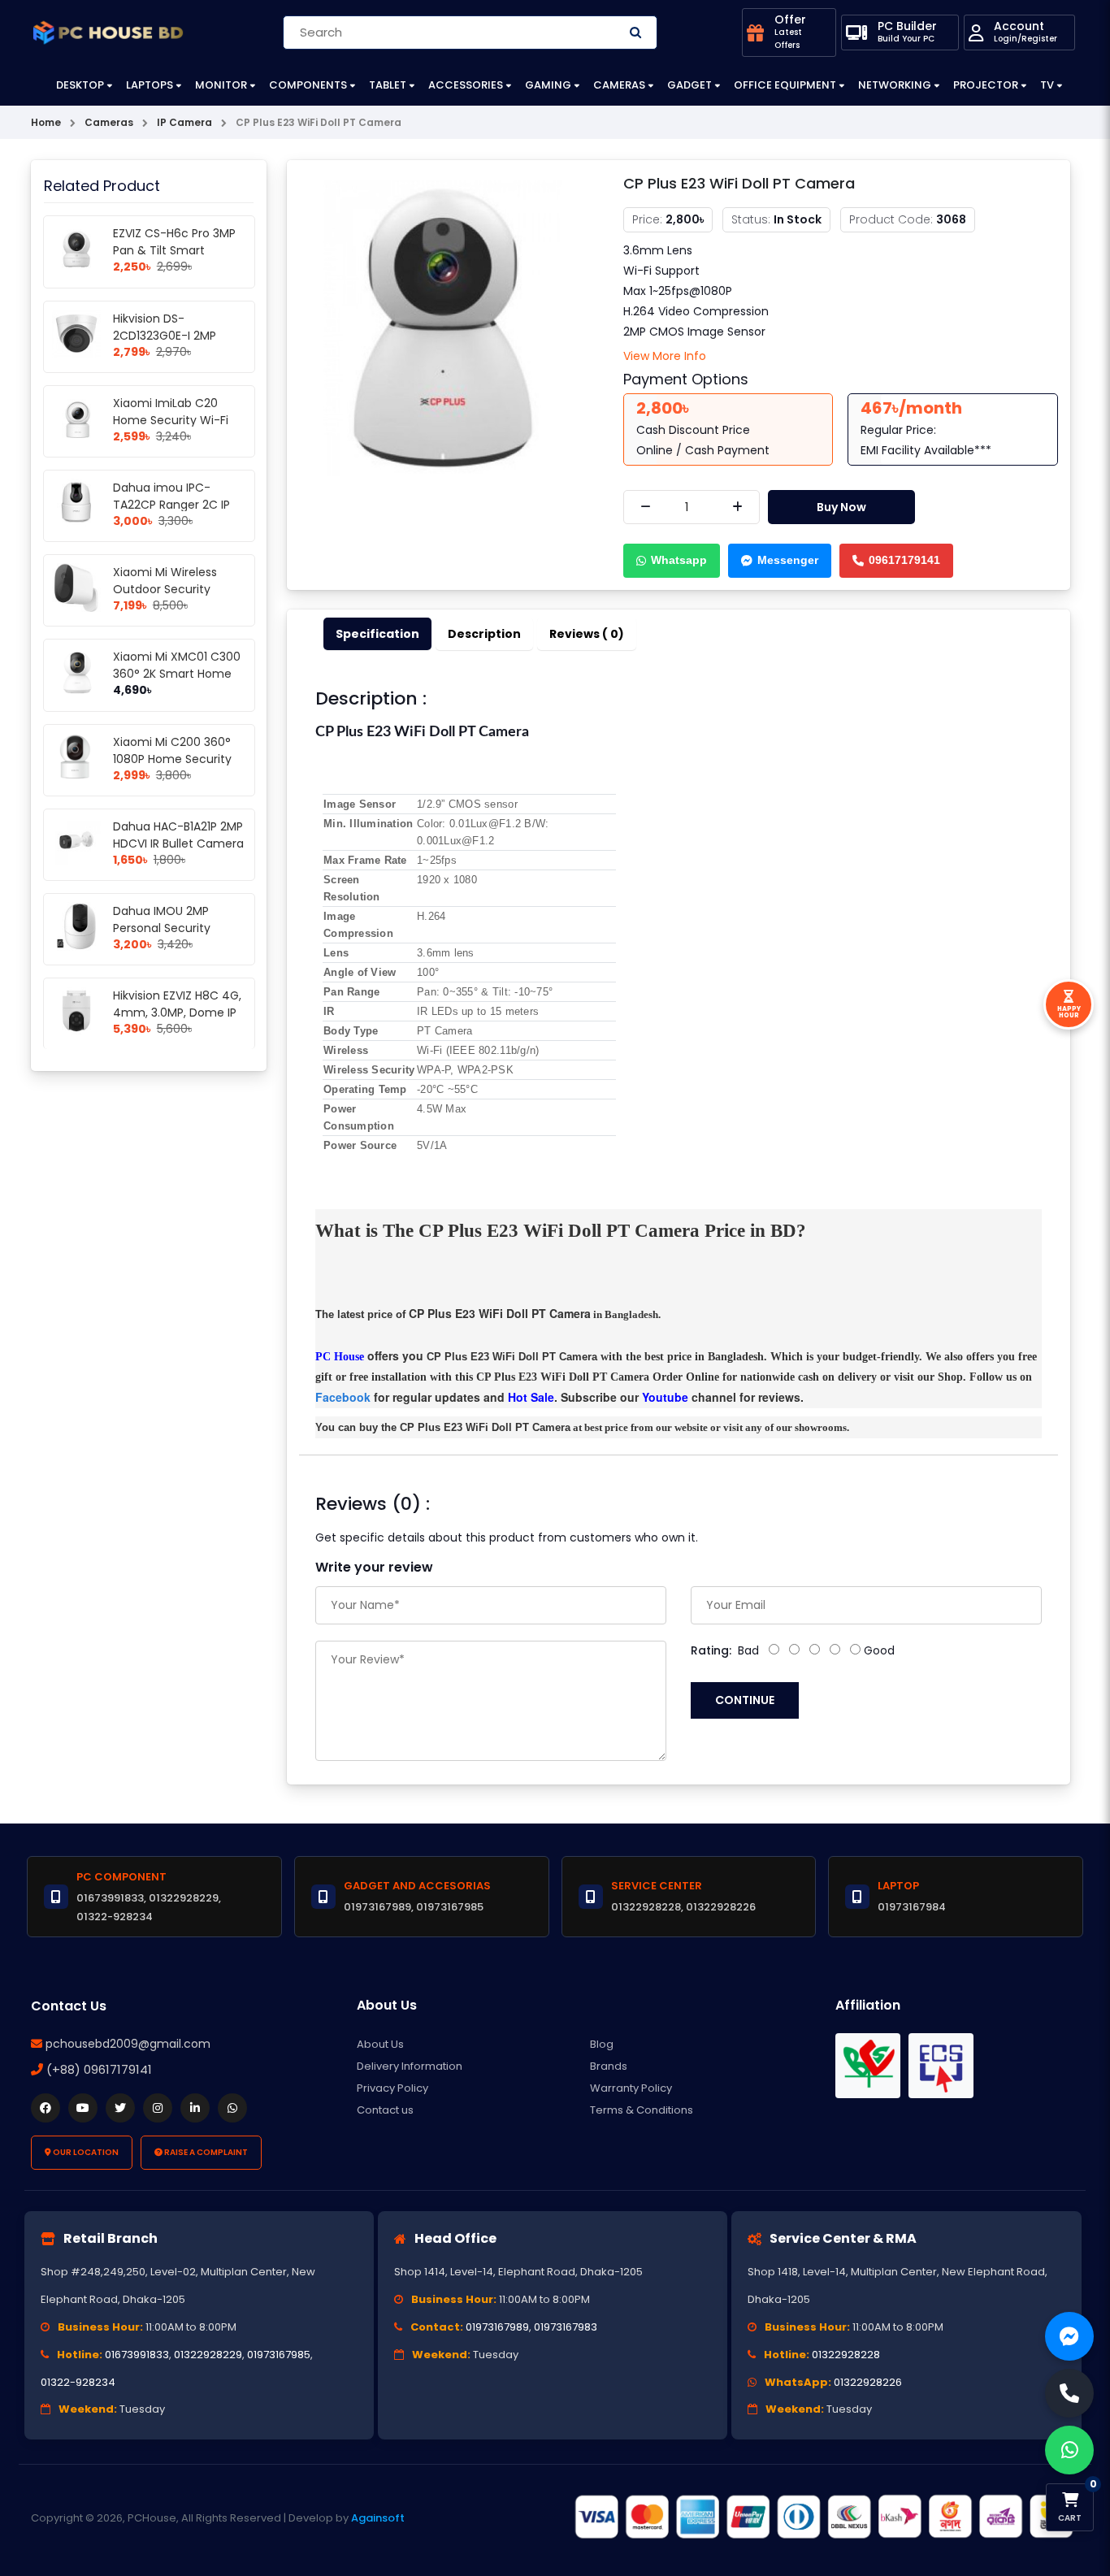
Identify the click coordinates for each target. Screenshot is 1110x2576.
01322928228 (846, 2355)
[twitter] (120, 2108)
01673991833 (137, 2355)
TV (1047, 85)
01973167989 (497, 2327)
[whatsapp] (232, 2108)
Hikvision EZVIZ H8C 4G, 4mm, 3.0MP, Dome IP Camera (177, 1013)
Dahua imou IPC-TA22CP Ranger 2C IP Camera (171, 505)
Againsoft (378, 2518)
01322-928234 (78, 2382)
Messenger (788, 560)
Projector (986, 85)
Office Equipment (785, 85)
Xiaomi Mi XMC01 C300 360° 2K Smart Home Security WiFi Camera (177, 674)
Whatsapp (679, 560)
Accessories (466, 85)
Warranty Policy (631, 2088)
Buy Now (841, 507)
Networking (895, 85)
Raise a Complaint (205, 2152)
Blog (602, 2044)
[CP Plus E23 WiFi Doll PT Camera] (443, 327)
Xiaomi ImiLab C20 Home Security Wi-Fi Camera (171, 420)
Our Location (85, 2152)
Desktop (80, 85)
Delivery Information (410, 2066)
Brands (609, 2066)
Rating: (711, 1650)
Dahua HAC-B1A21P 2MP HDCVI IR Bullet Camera (178, 835)
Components (308, 85)
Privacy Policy (392, 2088)
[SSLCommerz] (823, 2517)
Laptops (150, 85)
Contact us (385, 2110)
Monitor (221, 85)
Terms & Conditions (642, 2110)
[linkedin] (195, 2108)
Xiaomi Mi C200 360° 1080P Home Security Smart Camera (172, 759)
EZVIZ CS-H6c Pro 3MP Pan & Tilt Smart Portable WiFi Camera (174, 250)
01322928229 (208, 2355)
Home (46, 122)
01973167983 (566, 2327)
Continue (745, 1700)
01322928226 (868, 2382)
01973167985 (279, 2355)
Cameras (619, 85)
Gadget (689, 85)
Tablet (388, 85)
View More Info (665, 356)
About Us (380, 2044)
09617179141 (904, 560)
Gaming (548, 85)
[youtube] (83, 2108)
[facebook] (46, 2108)
